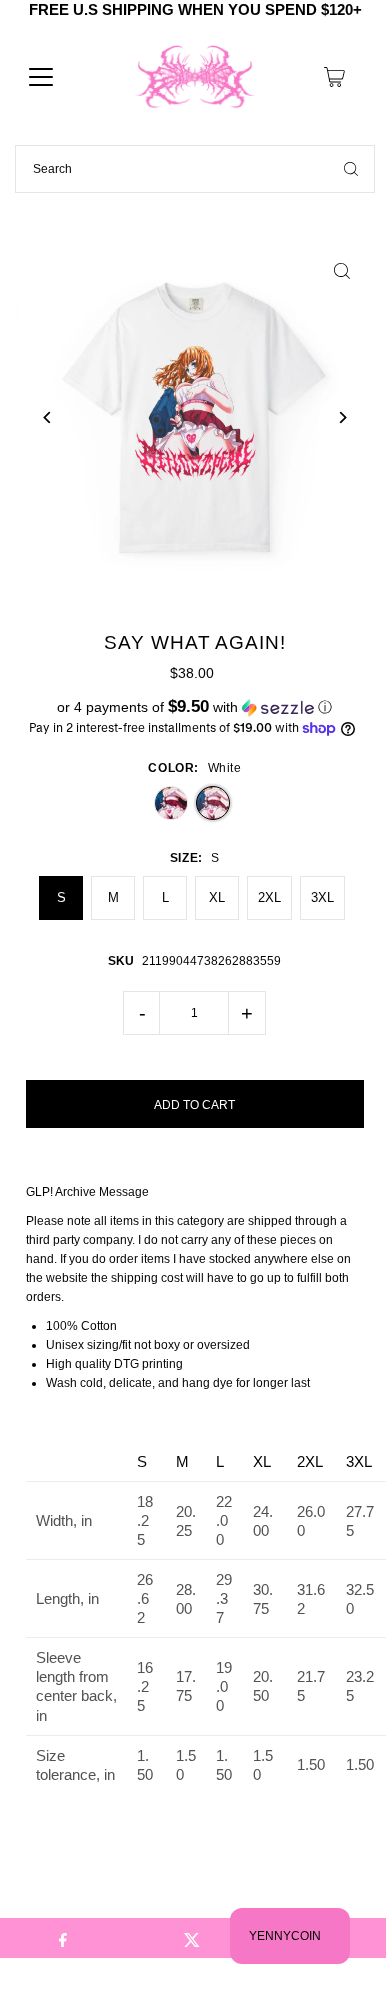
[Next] (341, 417)
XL (217, 897)
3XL (322, 897)
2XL (269, 897)
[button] (195, 707)
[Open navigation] (41, 77)
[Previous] (48, 417)
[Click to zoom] (341, 271)
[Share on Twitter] (192, 1938)
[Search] (351, 169)
